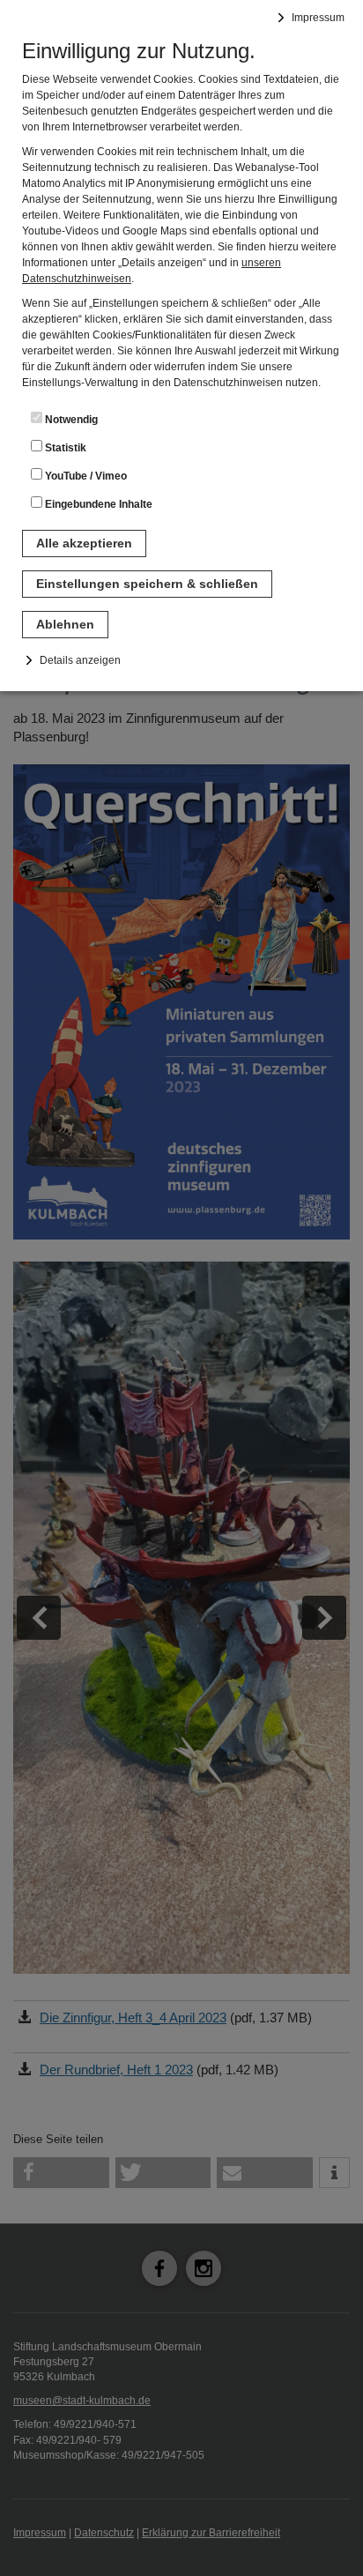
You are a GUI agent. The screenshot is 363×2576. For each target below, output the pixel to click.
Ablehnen (65, 624)
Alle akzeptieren (84, 543)
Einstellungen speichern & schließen (147, 584)
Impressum (318, 18)
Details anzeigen (80, 660)
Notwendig (70, 420)
